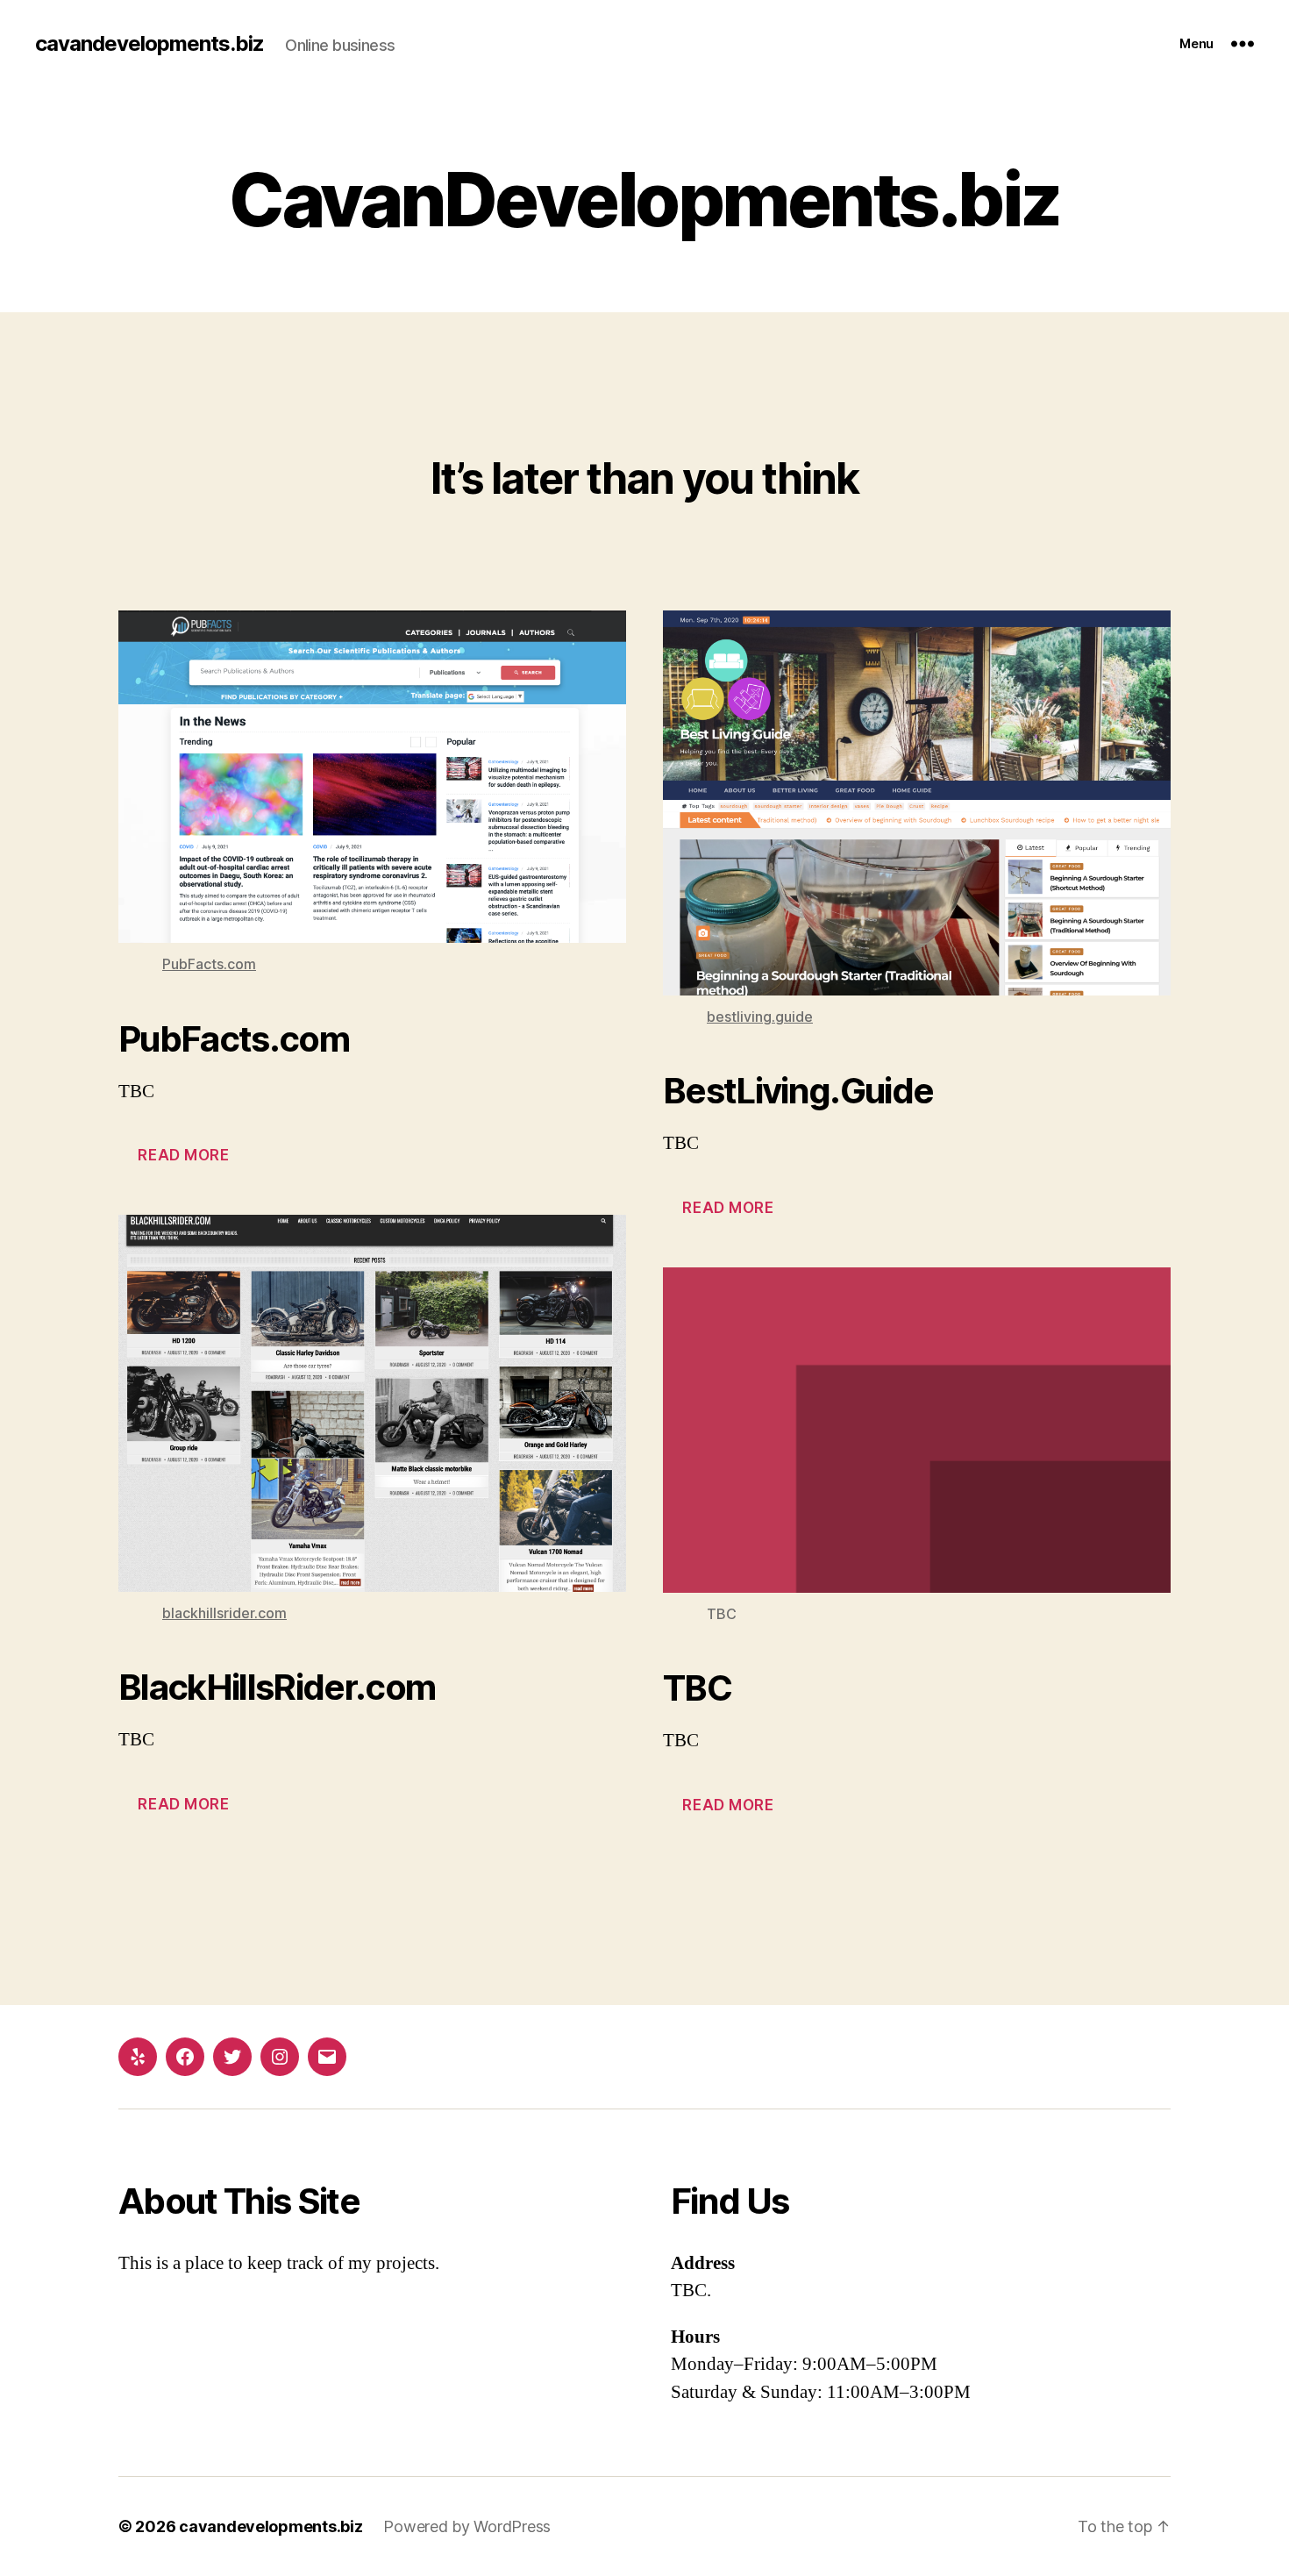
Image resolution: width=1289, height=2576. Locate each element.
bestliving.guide (760, 1017)
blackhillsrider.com (224, 1613)
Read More (183, 1155)
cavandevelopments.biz (150, 44)
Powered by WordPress (467, 2526)
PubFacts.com (209, 964)
